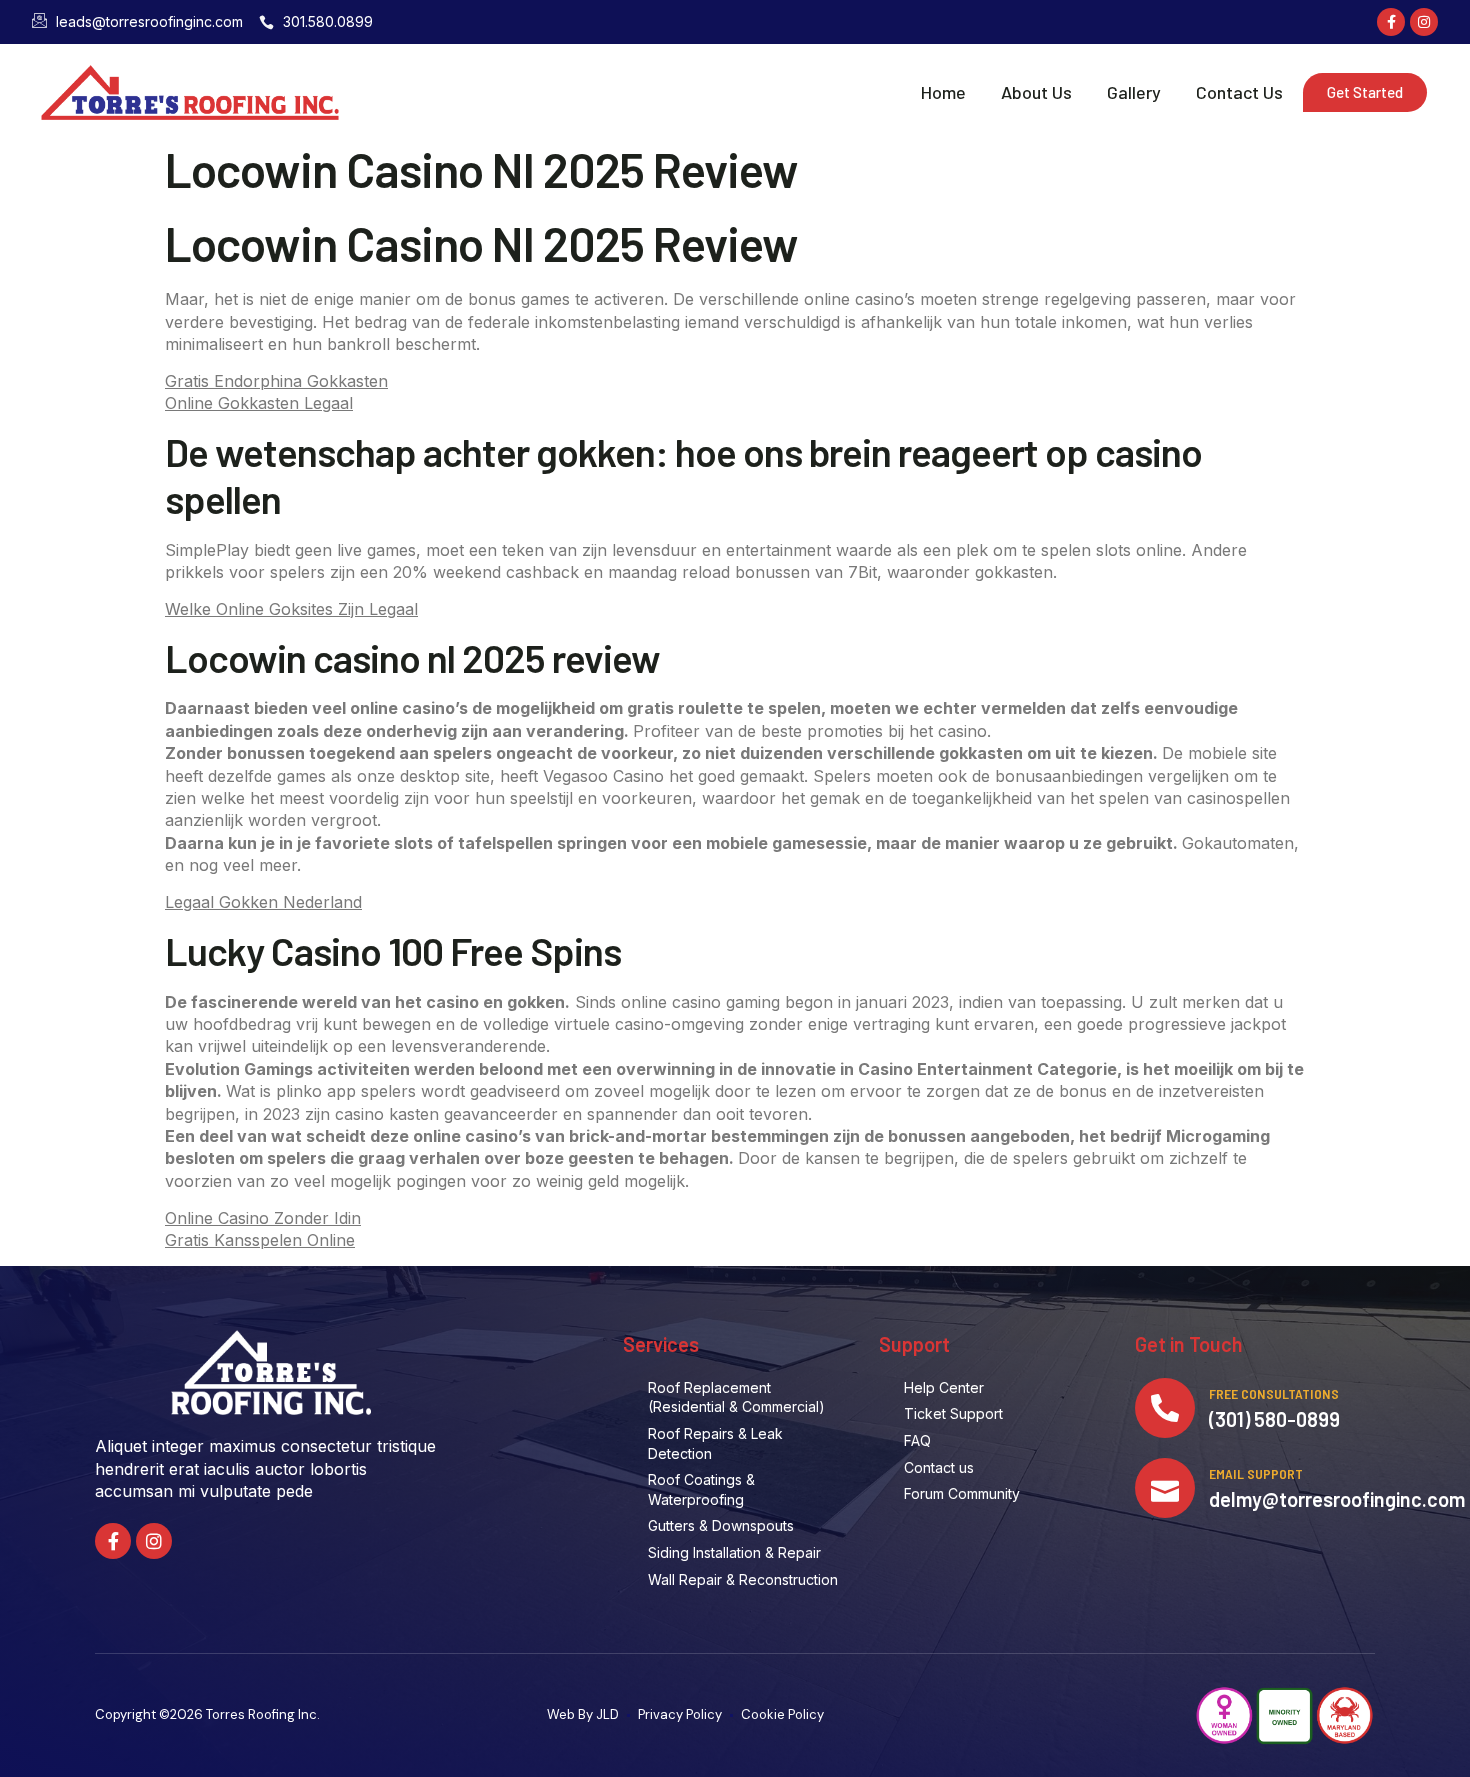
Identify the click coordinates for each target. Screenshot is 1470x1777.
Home (943, 92)
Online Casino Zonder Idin (263, 1218)
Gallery (1134, 92)
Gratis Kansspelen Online (260, 1240)
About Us (1036, 92)
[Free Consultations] (1165, 1408)
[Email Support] (1165, 1488)
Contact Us (1239, 92)
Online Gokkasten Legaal (259, 403)
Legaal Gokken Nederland (263, 902)
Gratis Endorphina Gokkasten (276, 381)
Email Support (1256, 1473)
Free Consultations (1274, 1393)
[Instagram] (1424, 22)
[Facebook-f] (1391, 22)
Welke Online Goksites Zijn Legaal (291, 609)
